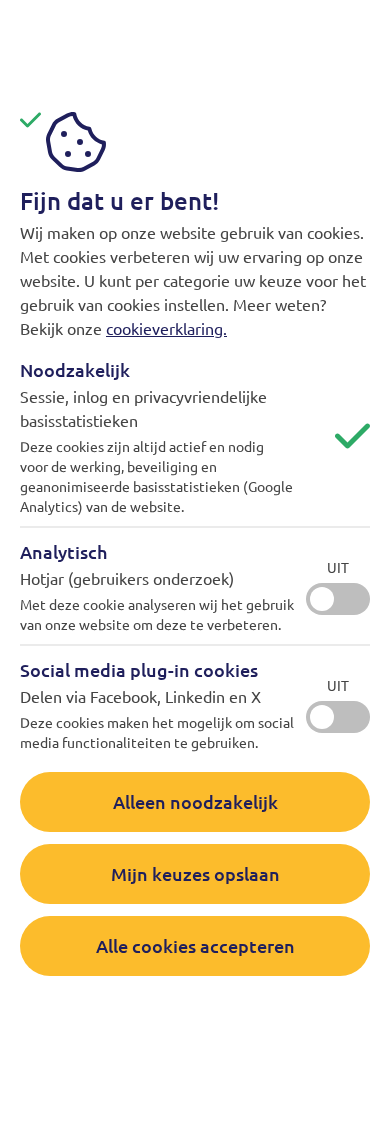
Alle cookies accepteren (195, 945)
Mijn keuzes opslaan (195, 873)
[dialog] (195, 571)
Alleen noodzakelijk (195, 801)
